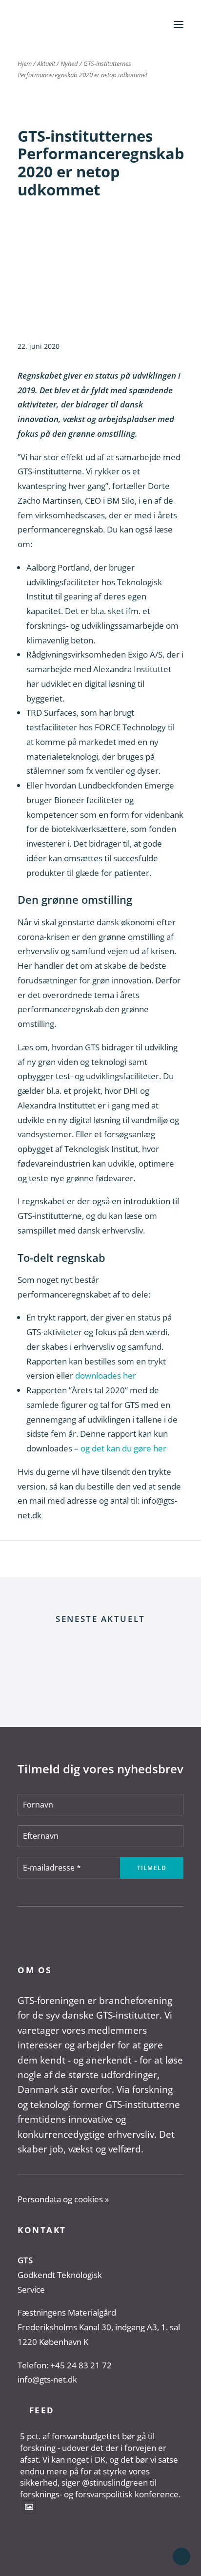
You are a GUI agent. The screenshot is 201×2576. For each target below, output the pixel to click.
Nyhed (69, 64)
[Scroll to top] (181, 2556)
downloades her (106, 1375)
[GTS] (47, 24)
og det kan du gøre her (123, 1448)
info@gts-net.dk (47, 2379)
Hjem (25, 64)
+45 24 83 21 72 (81, 2365)
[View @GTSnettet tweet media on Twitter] (29, 2507)
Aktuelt (46, 64)
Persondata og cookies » (63, 2199)
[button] (179, 24)
